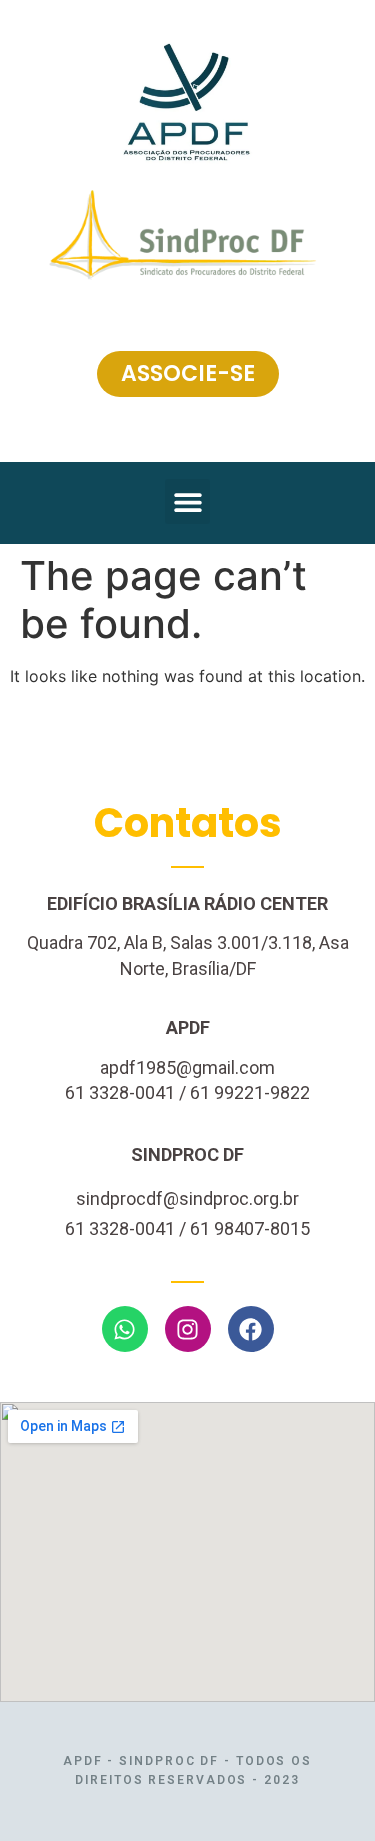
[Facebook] (251, 1329)
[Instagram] (188, 1329)
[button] (187, 501)
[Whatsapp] (125, 1329)
